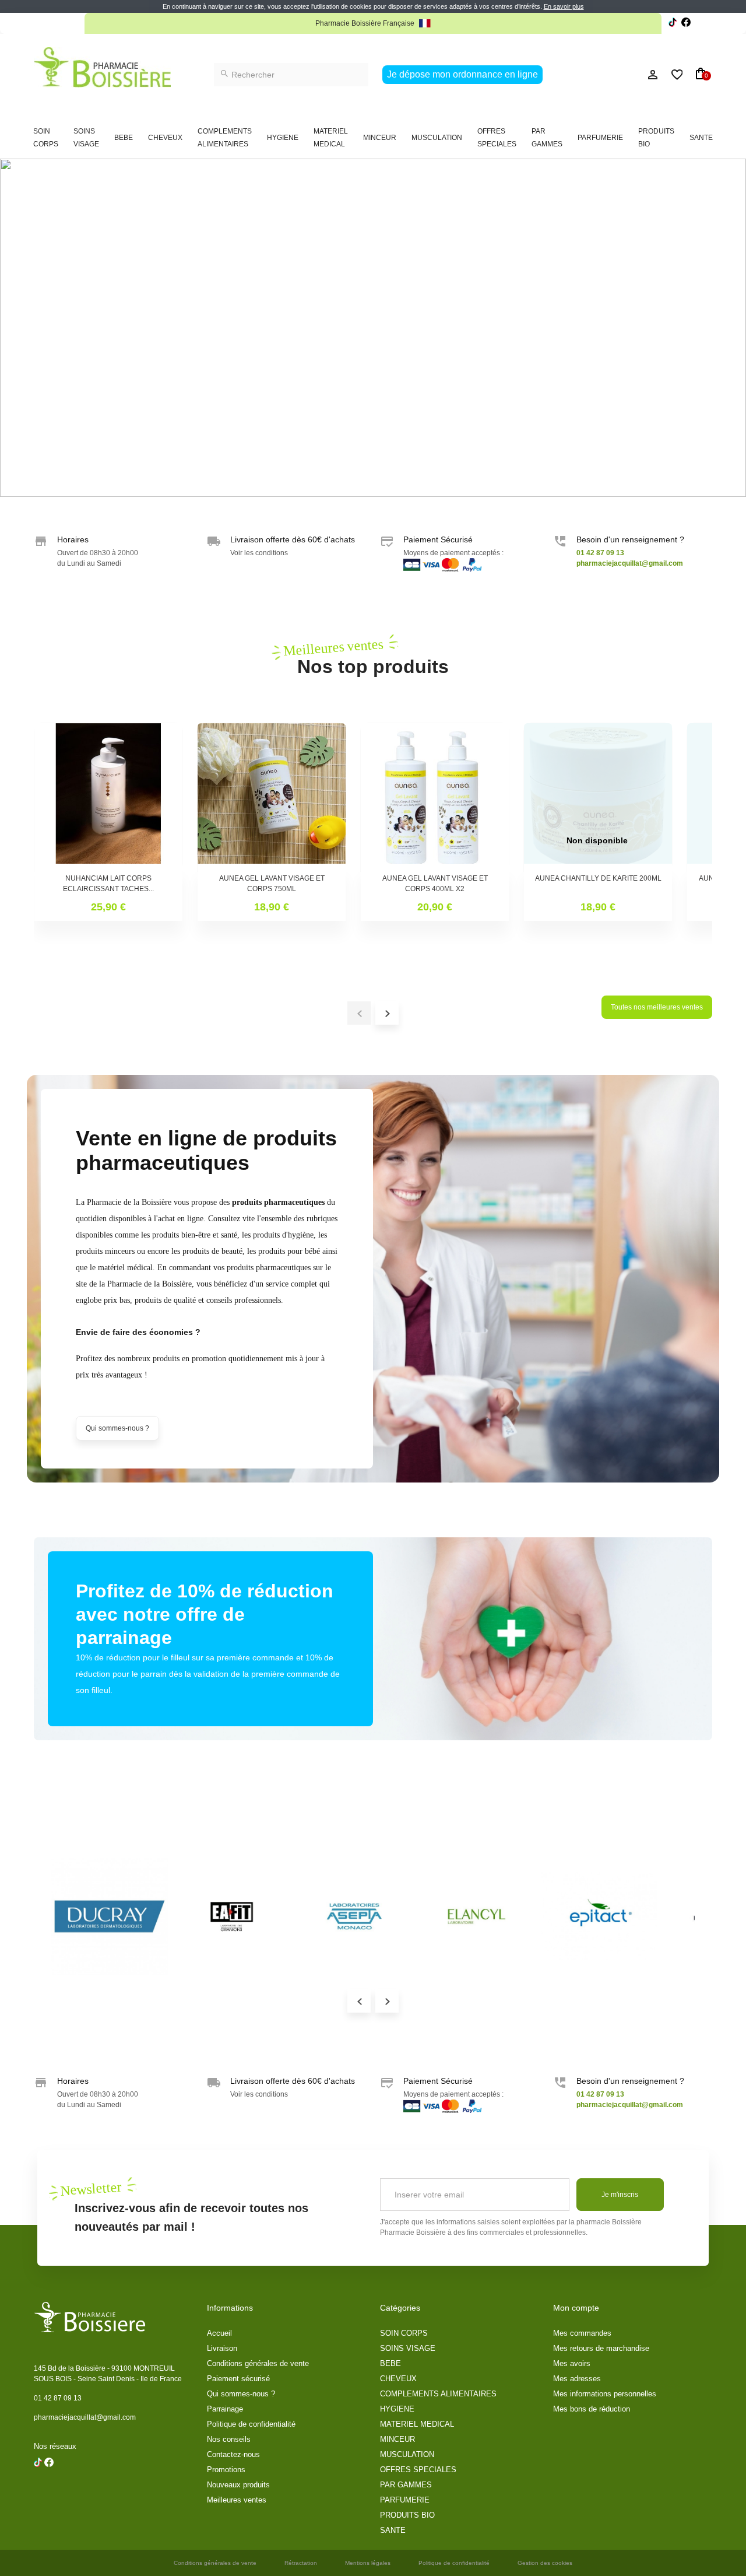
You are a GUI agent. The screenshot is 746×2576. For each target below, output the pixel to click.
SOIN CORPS (46, 138)
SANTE (701, 138)
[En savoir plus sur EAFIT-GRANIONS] (232, 1916)
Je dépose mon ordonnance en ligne (462, 74)
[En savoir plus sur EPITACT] (599, 1916)
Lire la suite (494, 23)
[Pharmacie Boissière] (102, 67)
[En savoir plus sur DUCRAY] (110, 1916)
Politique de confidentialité (251, 2424)
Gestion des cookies (545, 2563)
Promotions (226, 2470)
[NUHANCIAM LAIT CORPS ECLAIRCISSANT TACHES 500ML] (108, 797)
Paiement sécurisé (238, 2379)
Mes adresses (577, 2379)
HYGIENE (283, 138)
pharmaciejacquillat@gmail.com (85, 2417)
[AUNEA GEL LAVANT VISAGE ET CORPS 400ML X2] (435, 797)
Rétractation (301, 2563)
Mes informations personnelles (605, 2394)
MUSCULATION (437, 138)
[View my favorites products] (672, 75)
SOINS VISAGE (86, 138)
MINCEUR (380, 138)
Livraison (222, 2348)
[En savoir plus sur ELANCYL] (477, 1916)
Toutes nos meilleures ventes (657, 1007)
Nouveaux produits (238, 2485)
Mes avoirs (572, 2363)
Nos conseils (229, 2439)
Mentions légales (368, 2563)
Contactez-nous (233, 2454)
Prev (359, 2001)
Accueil (219, 2333)
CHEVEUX (165, 138)
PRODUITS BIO (656, 138)
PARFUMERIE (600, 138)
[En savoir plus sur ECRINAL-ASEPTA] (354, 1916)
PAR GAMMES (547, 138)
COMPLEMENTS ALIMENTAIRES (225, 138)
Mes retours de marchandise (601, 2348)
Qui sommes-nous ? (117, 1428)
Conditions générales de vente (258, 2363)
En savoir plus (564, 6)
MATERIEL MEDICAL (331, 138)
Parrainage (225, 2409)
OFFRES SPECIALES (497, 138)
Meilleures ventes (237, 2500)
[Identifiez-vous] (627, 75)
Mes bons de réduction (592, 2409)
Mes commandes (582, 2333)
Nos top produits (373, 656)
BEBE (124, 138)
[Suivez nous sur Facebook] (673, 24)
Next (387, 2001)
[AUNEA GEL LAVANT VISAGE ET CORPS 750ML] (272, 797)
